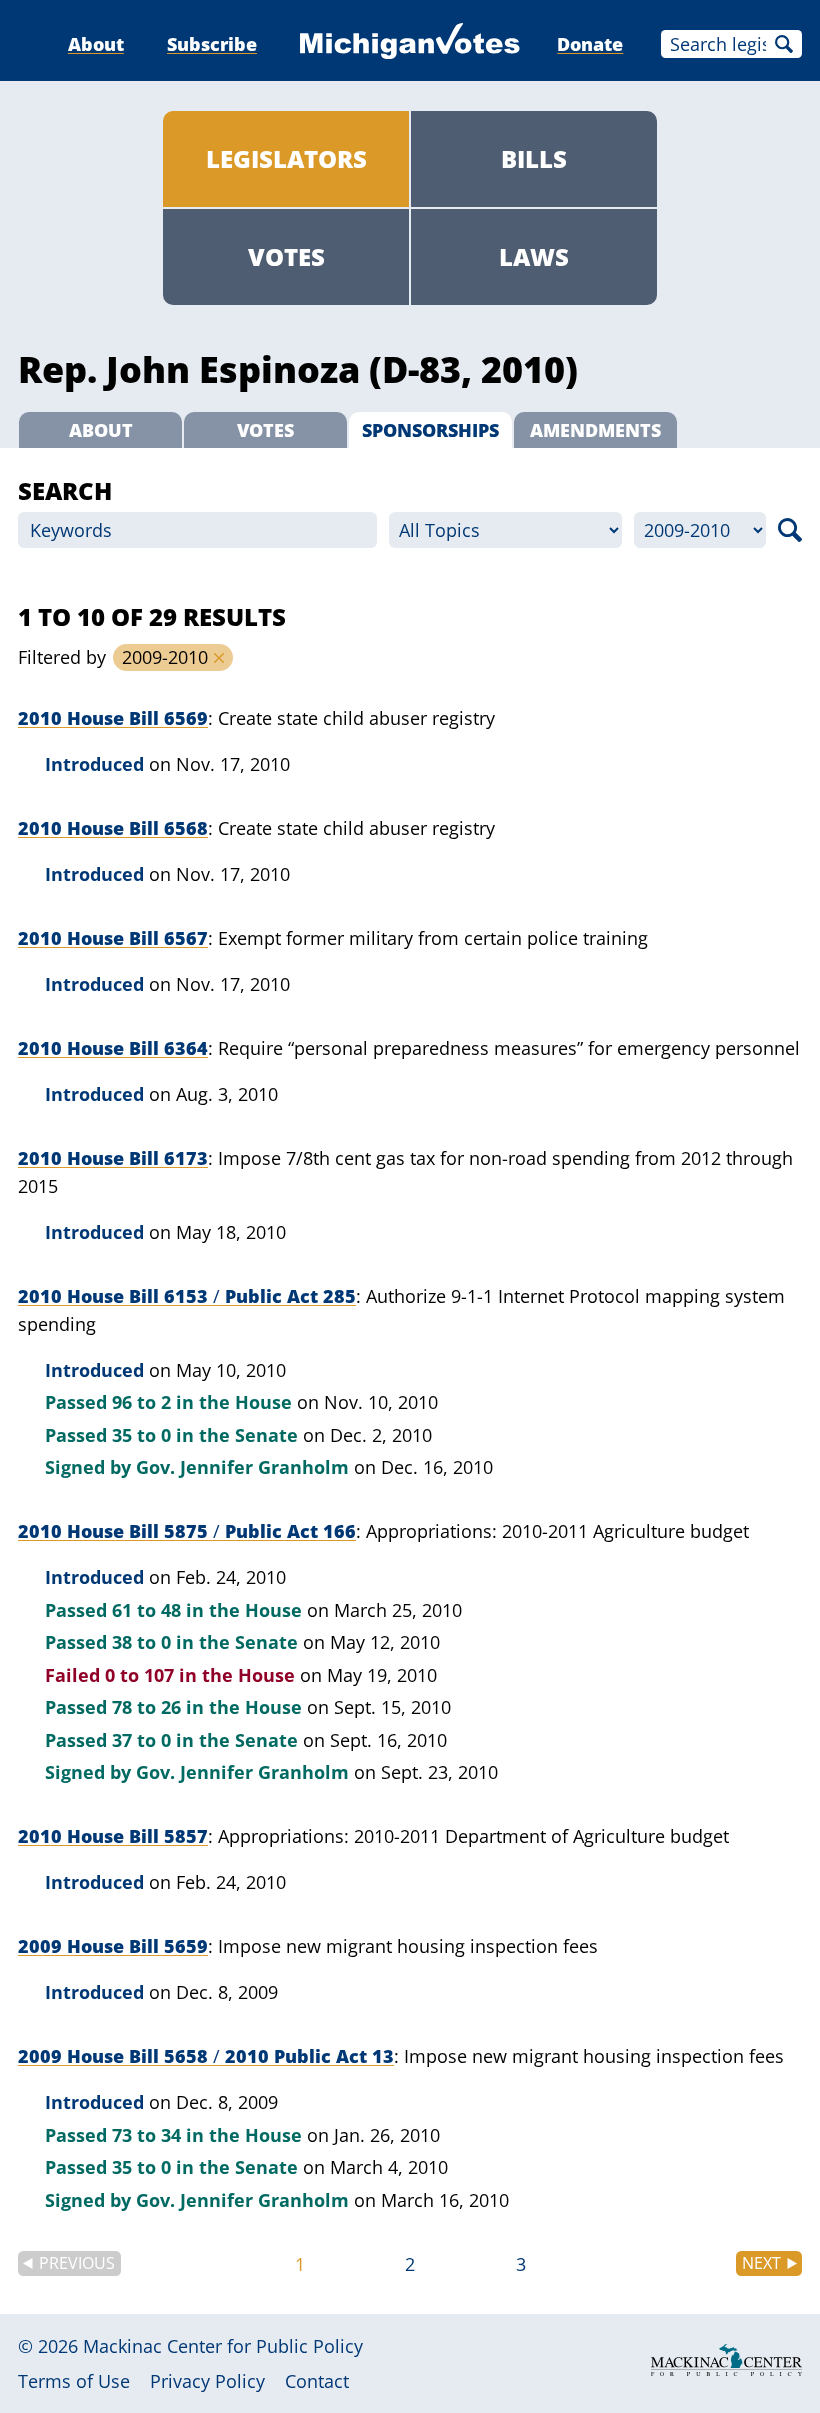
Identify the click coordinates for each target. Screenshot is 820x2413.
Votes (286, 256)
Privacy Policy (207, 2381)
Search (784, 44)
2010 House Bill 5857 (113, 1836)
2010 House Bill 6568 (113, 828)
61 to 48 (146, 1610)
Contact (317, 2381)
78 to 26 (146, 1707)
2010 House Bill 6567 (113, 938)
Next (761, 2263)
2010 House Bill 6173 (113, 1158)
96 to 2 (141, 1402)
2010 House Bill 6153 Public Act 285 (187, 1296)
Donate (590, 44)
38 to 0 (141, 1642)
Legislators (286, 158)
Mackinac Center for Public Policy (223, 2346)
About (96, 44)
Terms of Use (74, 2381)
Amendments (595, 430)
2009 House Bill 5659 (113, 1946)
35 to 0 (141, 1435)
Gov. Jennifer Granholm (242, 1467)
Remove (219, 658)
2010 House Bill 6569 (113, 718)
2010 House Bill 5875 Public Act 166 (187, 1531)
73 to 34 (146, 2135)
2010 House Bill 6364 (113, 1048)
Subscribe (212, 44)
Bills (534, 158)
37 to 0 (141, 1740)
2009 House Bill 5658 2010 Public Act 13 (206, 2056)
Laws (534, 256)
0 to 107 (139, 1675)
